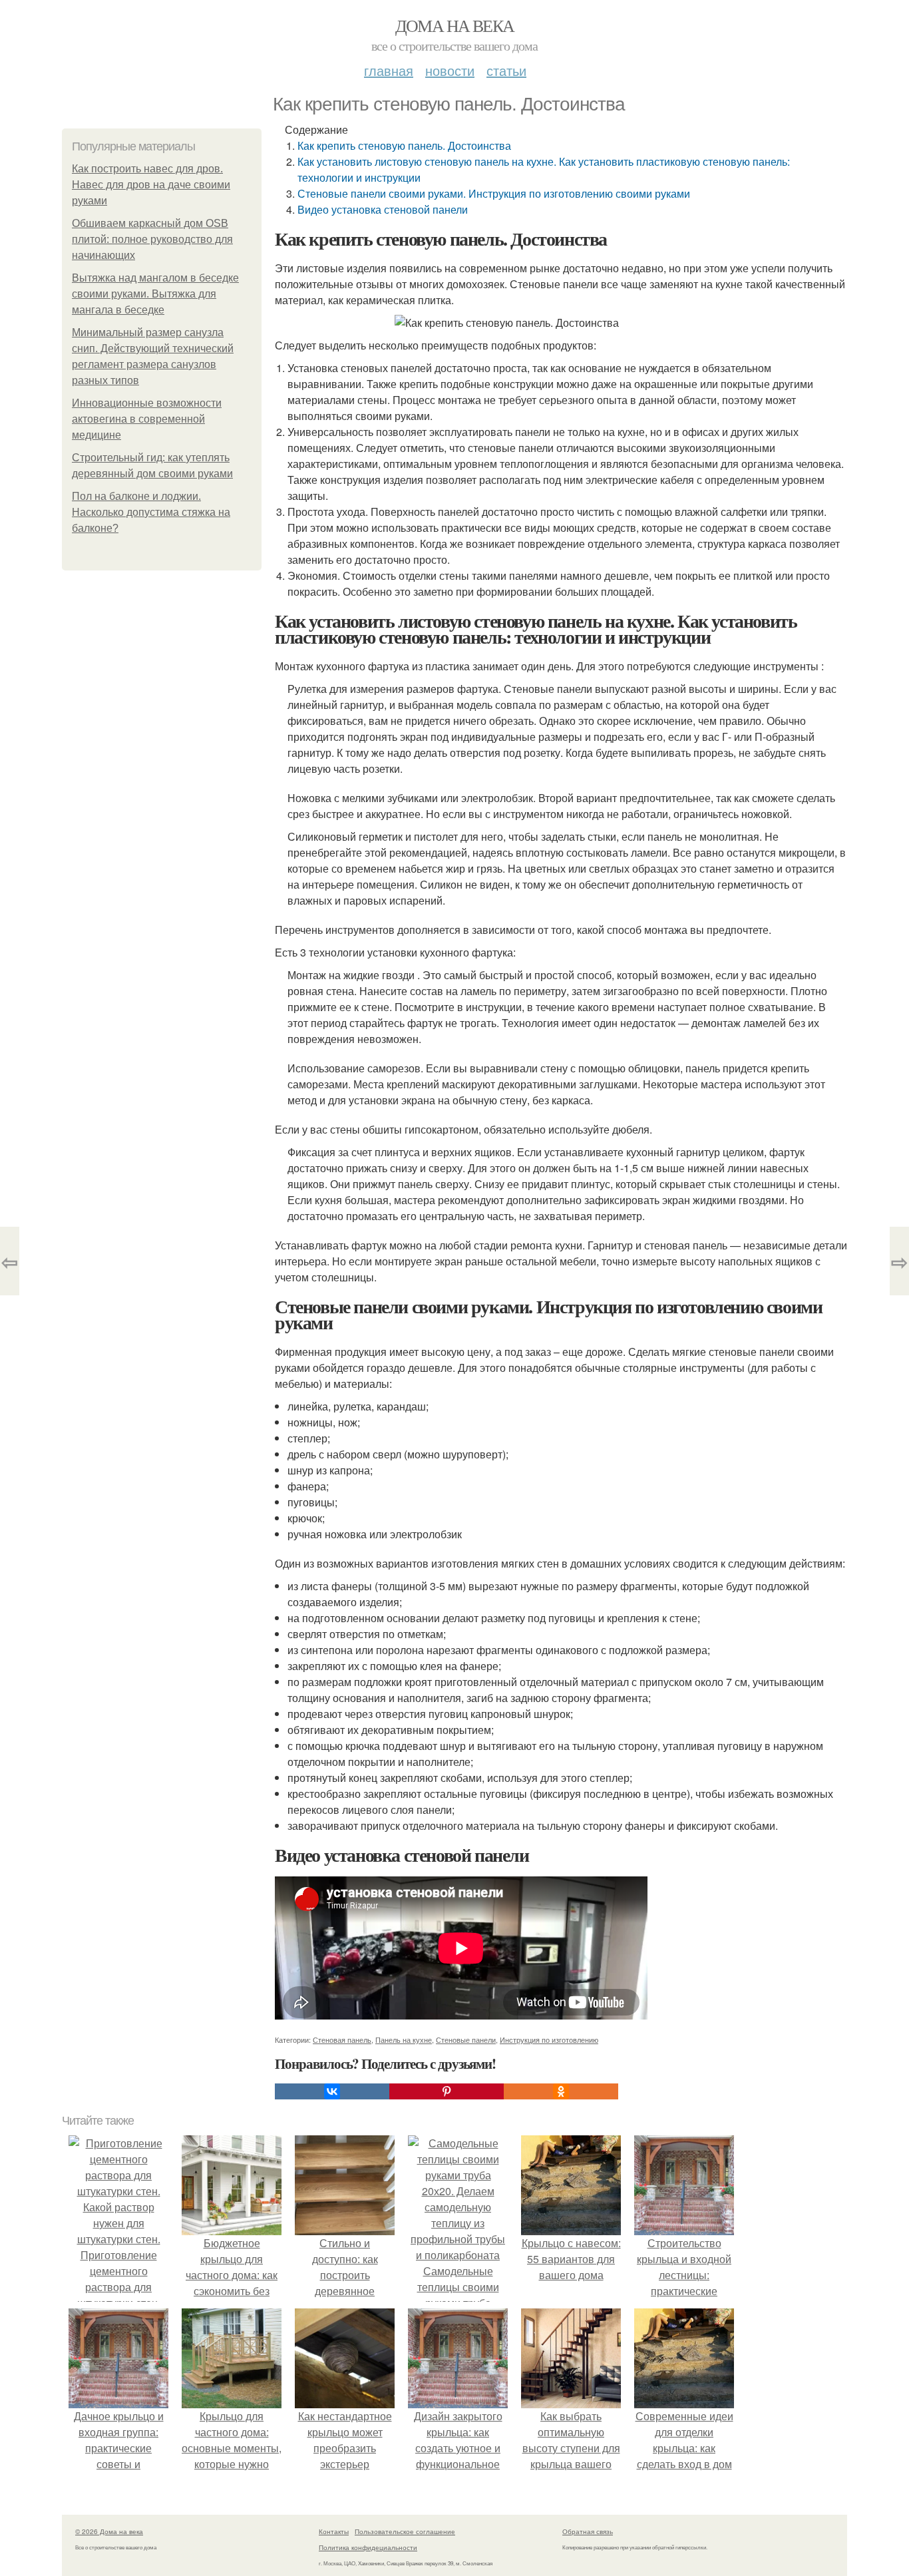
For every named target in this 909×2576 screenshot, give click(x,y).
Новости (450, 70)
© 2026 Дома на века (109, 2531)
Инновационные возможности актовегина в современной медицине (147, 419)
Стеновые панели (466, 2039)
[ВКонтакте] (332, 2091)
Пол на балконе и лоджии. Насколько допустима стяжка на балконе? (151, 512)
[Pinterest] (447, 2091)
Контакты (334, 2531)
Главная (389, 70)
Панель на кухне (404, 2039)
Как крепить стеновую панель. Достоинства (404, 145)
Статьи (506, 70)
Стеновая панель (342, 2039)
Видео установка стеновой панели (383, 209)
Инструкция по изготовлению (549, 2039)
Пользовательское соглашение (405, 2531)
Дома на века (455, 25)
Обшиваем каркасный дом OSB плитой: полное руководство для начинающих (152, 239)
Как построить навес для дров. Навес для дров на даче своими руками (151, 185)
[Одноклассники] (561, 2091)
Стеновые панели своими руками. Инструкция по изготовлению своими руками (494, 193)
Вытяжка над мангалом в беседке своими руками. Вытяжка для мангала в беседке (155, 294)
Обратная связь (588, 2531)
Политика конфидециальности (368, 2547)
